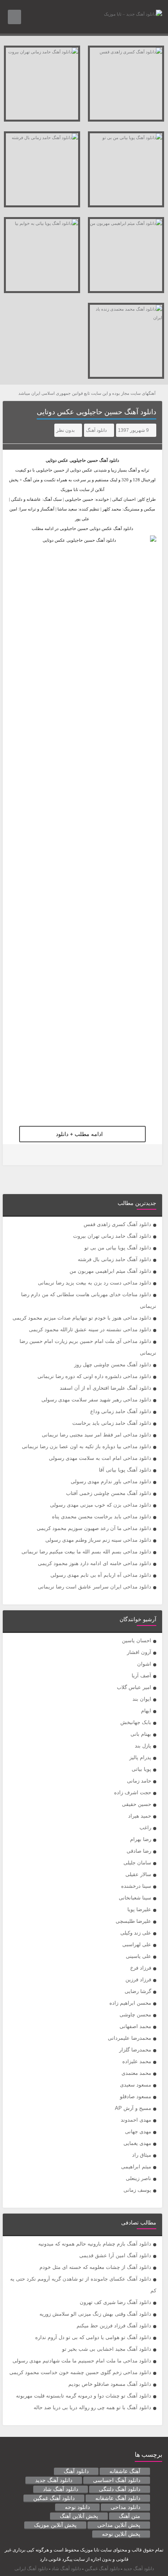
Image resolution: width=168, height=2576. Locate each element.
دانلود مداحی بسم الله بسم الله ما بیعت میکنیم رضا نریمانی (86, 1552)
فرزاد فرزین (138, 1980)
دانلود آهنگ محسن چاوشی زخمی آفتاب (109, 1493)
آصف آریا (141, 1676)
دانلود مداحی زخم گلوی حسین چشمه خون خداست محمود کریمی (80, 2372)
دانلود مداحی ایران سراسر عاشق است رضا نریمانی (95, 1587)
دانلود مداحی (125, 2507)
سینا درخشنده (136, 1886)
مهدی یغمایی (137, 2143)
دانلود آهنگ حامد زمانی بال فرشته (114, 1259)
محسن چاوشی (135, 2015)
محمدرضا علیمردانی (130, 2038)
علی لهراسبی (137, 1944)
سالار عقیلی (138, 1874)
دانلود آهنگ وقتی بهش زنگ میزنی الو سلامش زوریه (95, 2314)
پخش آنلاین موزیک (55, 2525)
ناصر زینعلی (139, 2178)
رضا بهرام (141, 1839)
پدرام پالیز (140, 1757)
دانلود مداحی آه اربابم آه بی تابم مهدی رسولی (101, 1575)
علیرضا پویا (139, 1909)
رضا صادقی (139, 1851)
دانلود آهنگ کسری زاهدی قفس (117, 1224)
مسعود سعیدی (136, 2085)
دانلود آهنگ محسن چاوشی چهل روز (113, 1365)
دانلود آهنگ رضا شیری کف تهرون (115, 2302)
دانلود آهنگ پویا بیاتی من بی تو (118, 1248)
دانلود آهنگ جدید (54, 2480)
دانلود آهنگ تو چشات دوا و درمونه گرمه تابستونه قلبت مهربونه (84, 2396)
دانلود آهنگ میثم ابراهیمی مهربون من (110, 1271)
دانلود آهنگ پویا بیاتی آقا (125, 1470)
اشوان (144, 1664)
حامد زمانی (139, 1781)
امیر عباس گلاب (134, 1687)
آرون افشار (139, 1652)
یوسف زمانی (137, 2190)
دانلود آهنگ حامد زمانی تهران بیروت (112, 1236)
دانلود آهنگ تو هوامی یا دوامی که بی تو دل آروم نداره (93, 2337)
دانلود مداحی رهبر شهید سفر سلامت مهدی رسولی (96, 1400)
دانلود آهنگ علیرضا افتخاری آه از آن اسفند (105, 1388)
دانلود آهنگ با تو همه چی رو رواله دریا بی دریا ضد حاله (92, 2407)
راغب (145, 1828)
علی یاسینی (139, 1956)
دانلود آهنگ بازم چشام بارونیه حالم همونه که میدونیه (95, 2244)
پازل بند (143, 1746)
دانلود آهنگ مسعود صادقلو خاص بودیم (110, 2384)
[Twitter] (14, 1155)
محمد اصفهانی (135, 2026)
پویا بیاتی (141, 1769)
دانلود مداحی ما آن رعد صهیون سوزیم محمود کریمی (94, 1528)
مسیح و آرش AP (133, 2108)
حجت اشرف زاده (133, 1792)
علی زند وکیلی (136, 1933)
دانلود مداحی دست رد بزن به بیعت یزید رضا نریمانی (95, 1283)
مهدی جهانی (138, 2132)
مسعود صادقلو (136, 2096)
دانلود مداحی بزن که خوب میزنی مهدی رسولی (101, 1505)
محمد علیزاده (137, 2061)
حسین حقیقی (137, 1804)
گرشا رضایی (138, 1991)
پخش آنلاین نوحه (121, 2534)
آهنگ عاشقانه (125, 2471)
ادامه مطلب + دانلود (79, 1134)
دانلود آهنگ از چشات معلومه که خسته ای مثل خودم (95, 2267)
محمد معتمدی (136, 2073)
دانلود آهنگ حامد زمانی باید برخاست (112, 1423)
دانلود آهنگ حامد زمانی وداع (121, 1411)
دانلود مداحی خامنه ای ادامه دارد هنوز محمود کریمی (95, 1563)
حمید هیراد (140, 1816)
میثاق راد (142, 2155)
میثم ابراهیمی (136, 2167)
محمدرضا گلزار (135, 2050)
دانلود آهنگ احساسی (117, 2480)
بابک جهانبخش (136, 1722)
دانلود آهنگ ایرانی (31, 2569)
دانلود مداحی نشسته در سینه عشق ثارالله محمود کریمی (90, 1330)
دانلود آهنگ (96, 430)
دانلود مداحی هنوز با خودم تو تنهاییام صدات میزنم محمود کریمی (82, 1318)
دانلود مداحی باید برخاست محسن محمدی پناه (102, 1517)
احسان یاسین (137, 1640)
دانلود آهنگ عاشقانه (118, 2498)
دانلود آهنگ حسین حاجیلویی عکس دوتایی (97, 412)
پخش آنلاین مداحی (119, 2525)
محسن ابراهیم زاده (130, 2003)
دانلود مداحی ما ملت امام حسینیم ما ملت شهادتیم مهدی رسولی (82, 2361)
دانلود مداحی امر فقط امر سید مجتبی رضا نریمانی (97, 1435)
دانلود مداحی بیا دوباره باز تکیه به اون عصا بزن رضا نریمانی (87, 1446)
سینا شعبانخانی (135, 1898)
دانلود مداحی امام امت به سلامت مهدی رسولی (100, 1458)
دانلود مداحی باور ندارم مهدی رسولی (111, 1481)
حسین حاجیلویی (84, 460)
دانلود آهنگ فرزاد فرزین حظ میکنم (114, 2326)
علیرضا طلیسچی (133, 1921)
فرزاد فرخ (141, 1968)
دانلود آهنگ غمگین (54, 2498)
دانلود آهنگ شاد (61, 2489)
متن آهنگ (130, 2516)
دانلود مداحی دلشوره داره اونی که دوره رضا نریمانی (94, 1376)
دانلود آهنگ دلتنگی (120, 2489)
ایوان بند (142, 1699)
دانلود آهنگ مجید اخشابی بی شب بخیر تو (107, 2349)
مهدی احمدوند (136, 2120)
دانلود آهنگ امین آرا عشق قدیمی (115, 2255)
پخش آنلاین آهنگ (79, 2516)
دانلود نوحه (77, 2507)
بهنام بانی (141, 1734)
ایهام (146, 1711)
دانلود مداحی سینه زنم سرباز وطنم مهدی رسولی (98, 1540)
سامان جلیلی (137, 1863)
